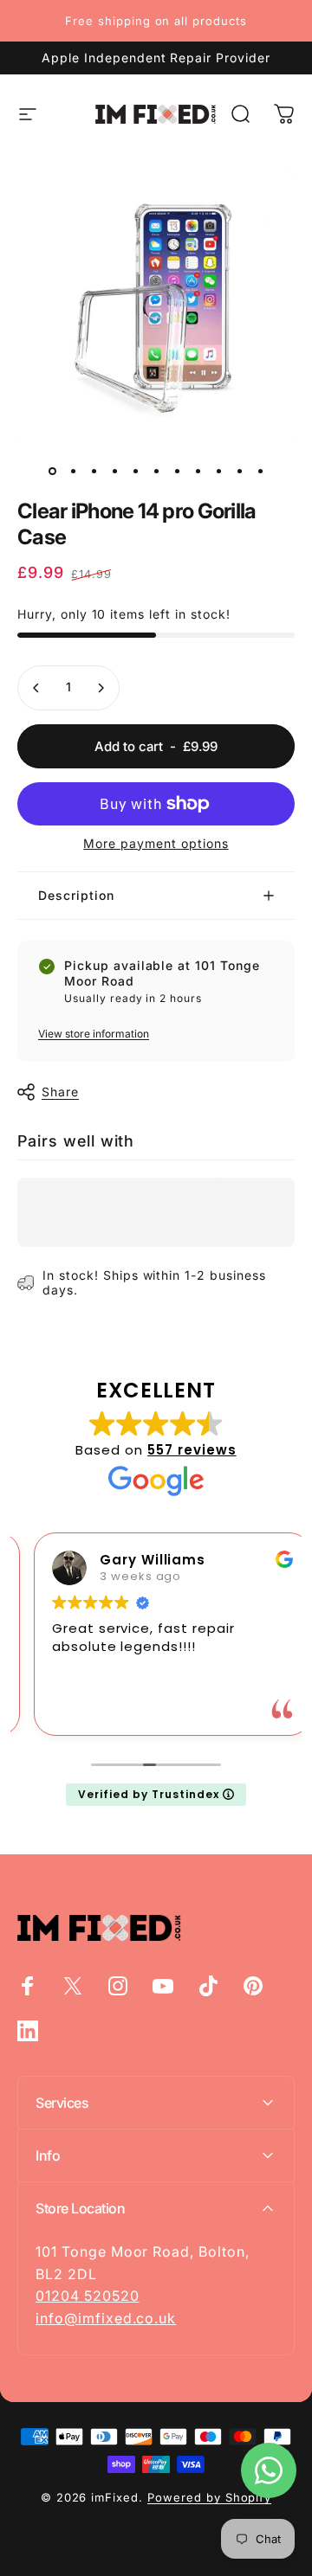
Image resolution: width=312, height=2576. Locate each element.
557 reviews (192, 1450)
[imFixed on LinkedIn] (28, 2031)
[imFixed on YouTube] (163, 1986)
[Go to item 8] (198, 471)
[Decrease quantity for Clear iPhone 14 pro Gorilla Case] (36, 688)
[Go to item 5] (135, 471)
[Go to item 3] (94, 471)
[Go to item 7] (177, 471)
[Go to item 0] (52, 471)
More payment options (156, 843)
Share (60, 1092)
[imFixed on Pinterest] (253, 1986)
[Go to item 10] (239, 471)
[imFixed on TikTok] (208, 1986)
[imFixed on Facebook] (28, 1986)
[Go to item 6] (156, 471)
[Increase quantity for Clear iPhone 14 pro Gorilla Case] (101, 688)
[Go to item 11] (260, 471)
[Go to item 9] (218, 471)
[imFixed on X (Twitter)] (73, 1986)
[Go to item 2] (73, 471)
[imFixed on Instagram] (118, 1986)
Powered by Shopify (209, 2497)
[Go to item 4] (114, 471)
